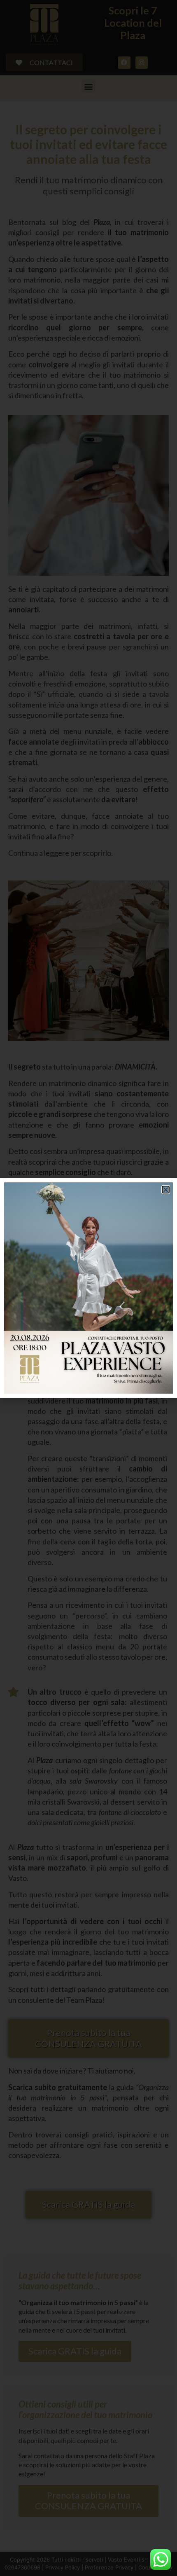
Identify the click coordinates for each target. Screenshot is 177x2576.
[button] (166, 1190)
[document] (88, 1288)
